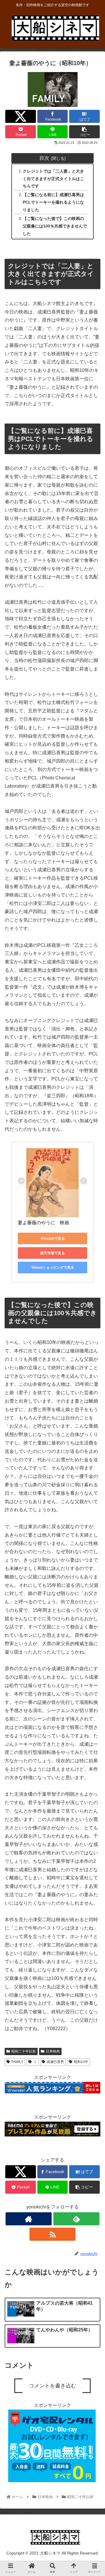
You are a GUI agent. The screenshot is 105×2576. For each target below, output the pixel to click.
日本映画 (53, 2051)
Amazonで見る (53, 1238)
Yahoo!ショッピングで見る (53, 1268)
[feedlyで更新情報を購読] (76, 2219)
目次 (44, 158)
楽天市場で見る (52, 1253)
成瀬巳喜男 (55, 2062)
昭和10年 (81, 2062)
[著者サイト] (28, 2219)
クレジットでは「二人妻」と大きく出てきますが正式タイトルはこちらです (53, 179)
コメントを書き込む (52, 2386)
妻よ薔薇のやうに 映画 (43, 1223)
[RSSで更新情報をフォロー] (52, 2234)
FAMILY (17, 2062)
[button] (94, 1306)
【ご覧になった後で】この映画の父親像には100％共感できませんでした (55, 226)
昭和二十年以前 (24, 2051)
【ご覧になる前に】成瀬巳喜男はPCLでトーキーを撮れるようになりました (53, 202)
